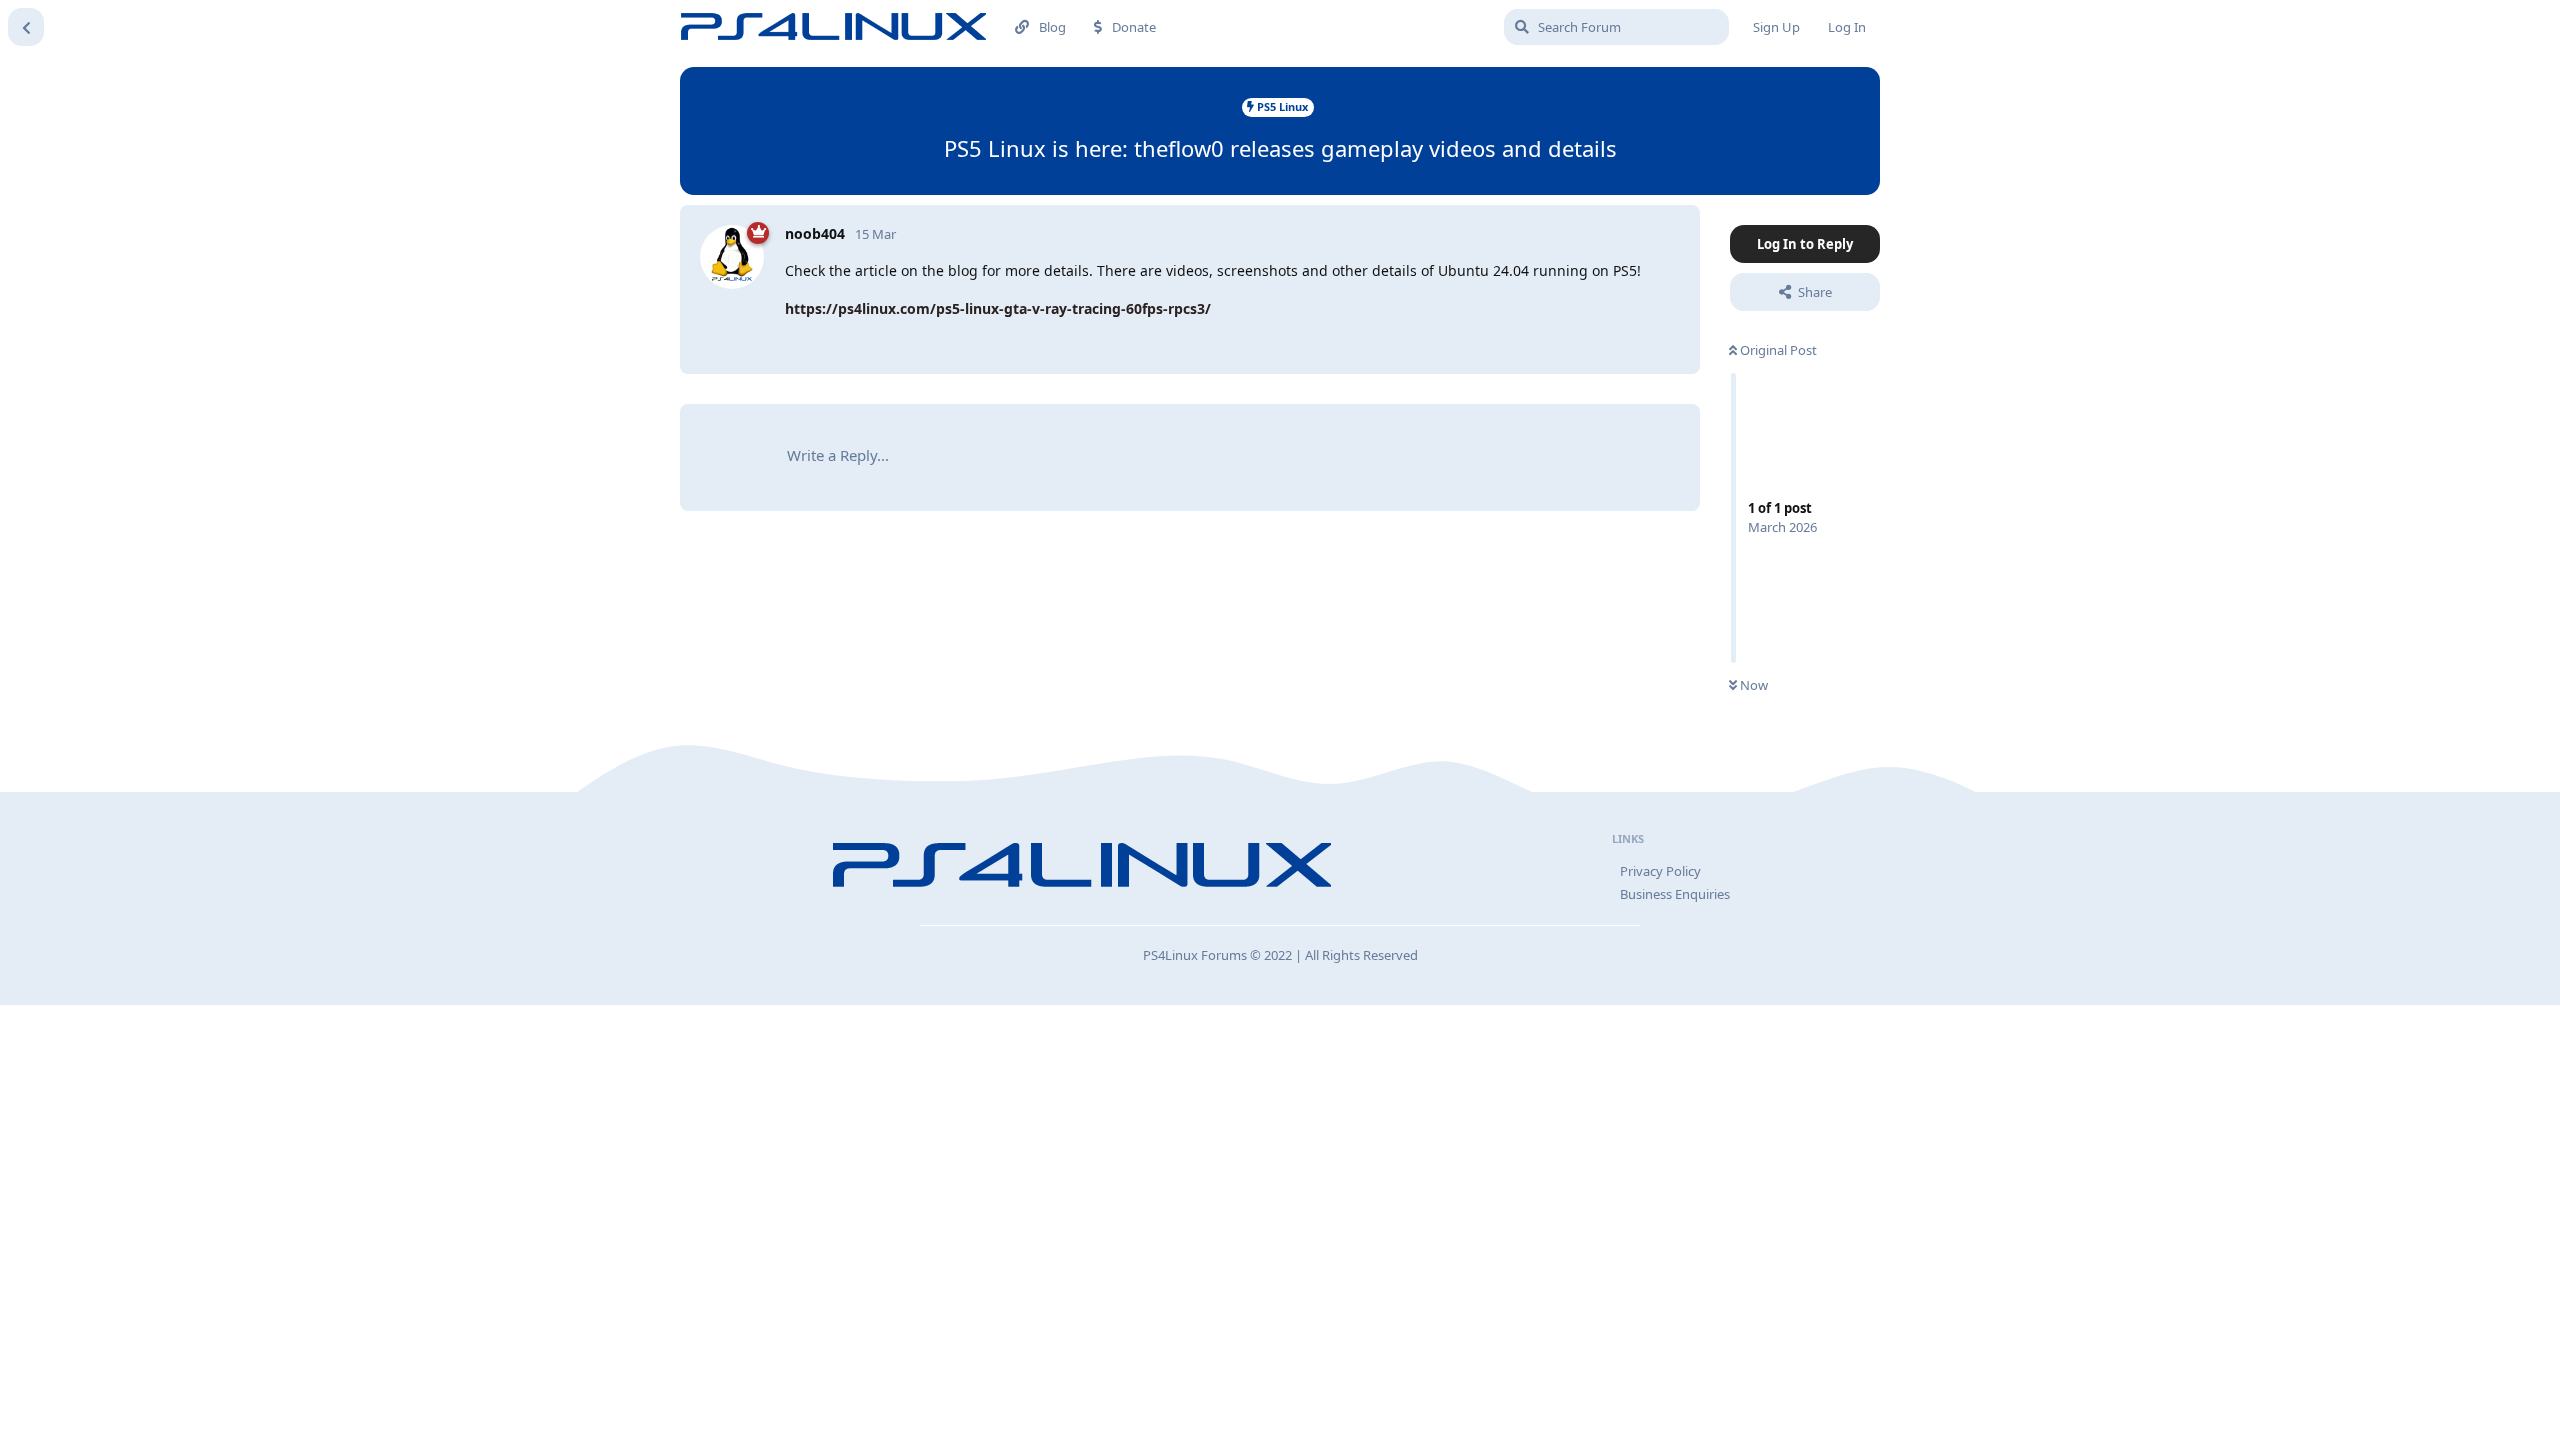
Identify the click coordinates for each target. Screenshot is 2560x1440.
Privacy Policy (1660, 871)
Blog (1052, 27)
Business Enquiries (1675, 894)
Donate (1134, 27)
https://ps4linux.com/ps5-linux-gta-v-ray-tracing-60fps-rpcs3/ (998, 308)
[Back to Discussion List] (26, 27)
